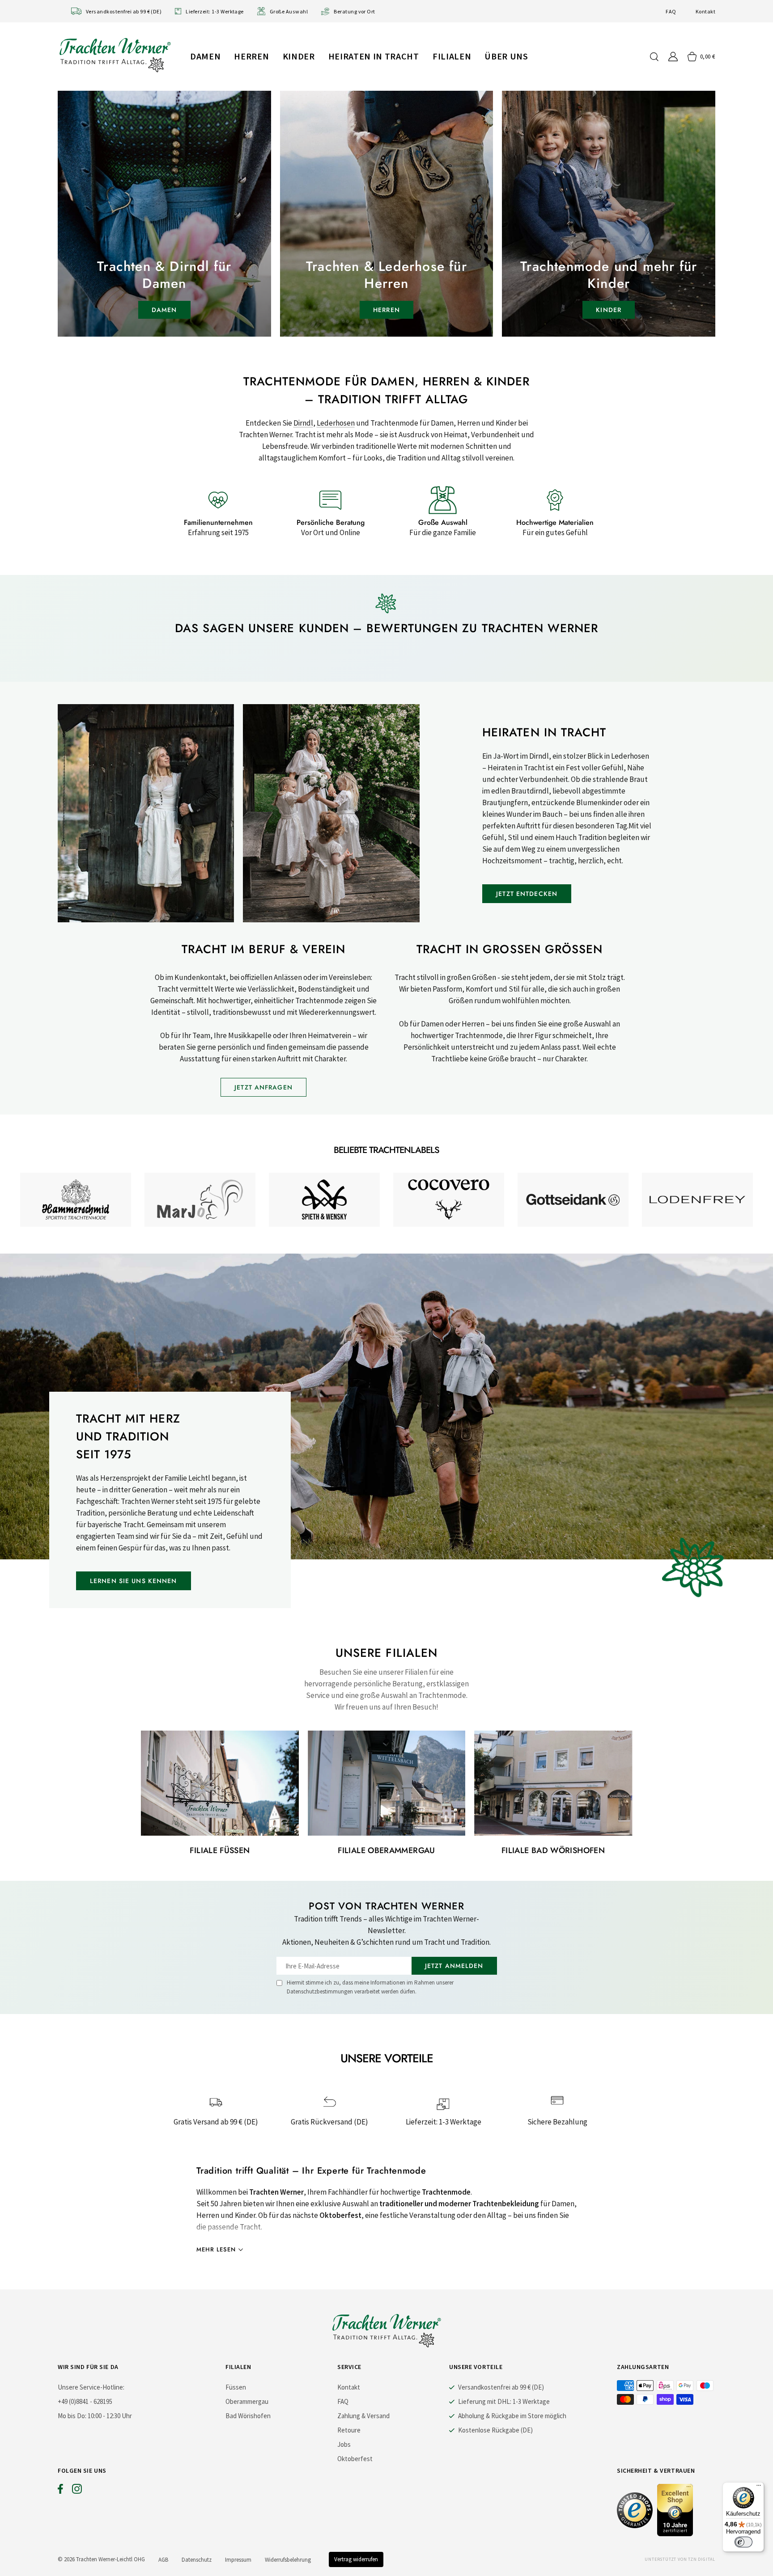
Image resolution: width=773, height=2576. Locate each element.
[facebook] (60, 2491)
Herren (251, 56)
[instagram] (77, 2491)
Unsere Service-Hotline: (91, 2387)
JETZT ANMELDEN (454, 1966)
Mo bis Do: (72, 2416)
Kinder (299, 56)
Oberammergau (247, 2401)
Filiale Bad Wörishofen (553, 1850)
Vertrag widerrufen (356, 2559)
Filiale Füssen (220, 1850)
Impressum (238, 2560)
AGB (163, 2560)
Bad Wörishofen (248, 2416)
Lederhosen (336, 423)
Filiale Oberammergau (386, 1850)
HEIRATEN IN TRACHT (374, 56)
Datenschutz (197, 2560)
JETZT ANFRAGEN (263, 1087)
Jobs (344, 2444)
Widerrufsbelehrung (288, 2560)
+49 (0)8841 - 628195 (85, 2401)
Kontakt (705, 11)
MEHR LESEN (216, 2249)
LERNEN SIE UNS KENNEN (134, 1581)
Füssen (236, 2387)
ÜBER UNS (506, 56)
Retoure (349, 2430)
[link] (76, 1200)
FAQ (671, 11)
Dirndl (303, 423)
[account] (673, 57)
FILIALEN (452, 56)
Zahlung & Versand (363, 2416)
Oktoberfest (355, 2459)
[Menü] (759, 2487)
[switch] (743, 2542)
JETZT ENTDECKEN (527, 894)
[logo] (115, 55)
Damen (205, 56)
